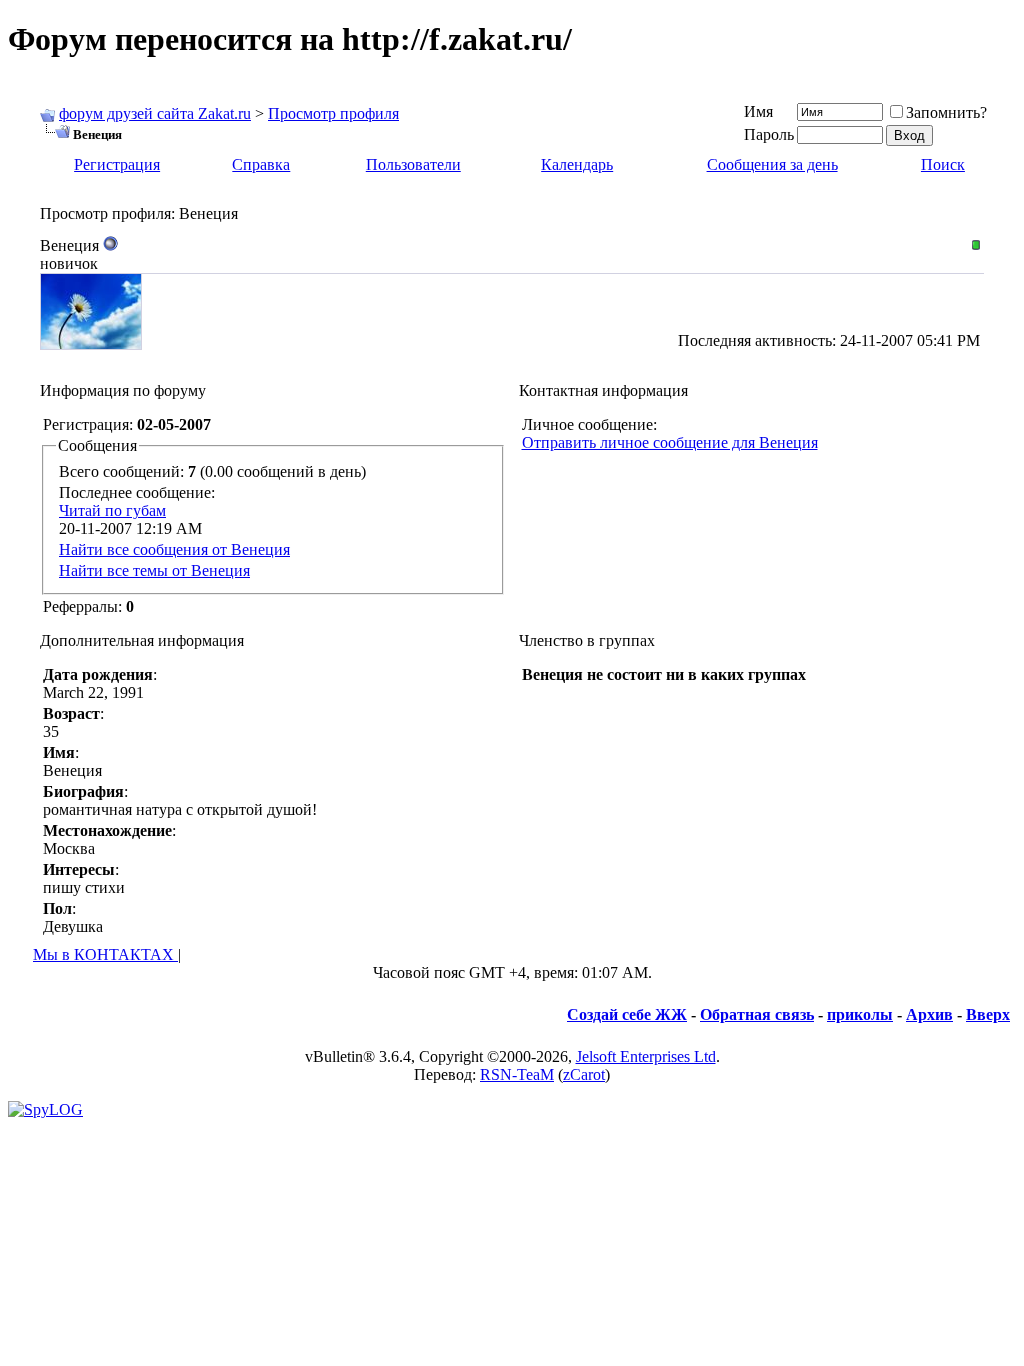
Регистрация (117, 164)
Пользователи (413, 164)
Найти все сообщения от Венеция (174, 549)
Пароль (769, 134)
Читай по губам (112, 510)
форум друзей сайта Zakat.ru (155, 113)
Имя (758, 111)
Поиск (943, 164)
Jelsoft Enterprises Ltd (646, 1056)
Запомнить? (946, 112)
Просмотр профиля (333, 113)
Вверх (988, 1014)
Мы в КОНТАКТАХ (105, 954)
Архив (929, 1014)
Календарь (577, 164)
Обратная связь (757, 1014)
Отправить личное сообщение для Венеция (670, 442)
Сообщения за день (772, 164)
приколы (860, 1014)
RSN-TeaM (517, 1074)
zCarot (584, 1074)
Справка (261, 164)
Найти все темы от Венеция (154, 570)
